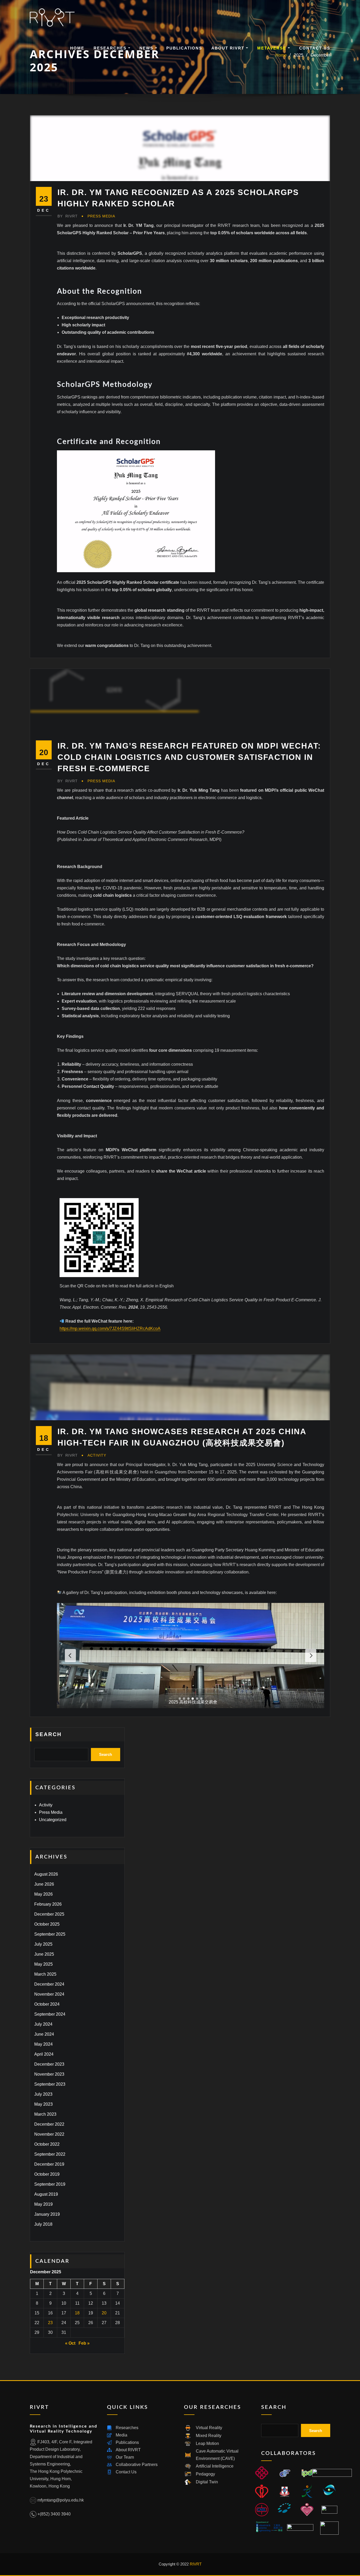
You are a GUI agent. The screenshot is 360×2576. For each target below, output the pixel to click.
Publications (184, 48)
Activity (97, 1455)
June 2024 (44, 2034)
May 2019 (43, 2204)
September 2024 (50, 2014)
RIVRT (68, 216)
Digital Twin (207, 2482)
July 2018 (43, 2224)
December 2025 (49, 1914)
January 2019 (47, 2214)
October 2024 (47, 2004)
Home (77, 48)
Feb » (84, 2343)
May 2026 (43, 1894)
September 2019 (50, 2184)
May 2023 (43, 2104)
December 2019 (49, 2164)
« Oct (70, 2343)
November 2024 (49, 1994)
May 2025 (43, 1964)
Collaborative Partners (137, 2465)
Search (48, 1734)
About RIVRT (229, 48)
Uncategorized (53, 1820)
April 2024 (44, 2054)
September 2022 (50, 2154)
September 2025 (50, 1934)
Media (121, 2435)
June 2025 (44, 1954)
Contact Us (315, 48)
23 (50, 2323)
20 (104, 2313)
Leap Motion (207, 2443)
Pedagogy (205, 2474)
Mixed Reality (209, 2436)
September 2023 (50, 2084)
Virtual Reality (209, 2428)
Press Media (101, 216)
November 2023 (49, 2074)
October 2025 (47, 1924)
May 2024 (43, 2044)
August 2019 (46, 2194)
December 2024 (49, 1984)
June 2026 (44, 1884)
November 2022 (49, 2134)
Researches (111, 48)
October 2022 (47, 2144)
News (147, 48)
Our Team (125, 2457)
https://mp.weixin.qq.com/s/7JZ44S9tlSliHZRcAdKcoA (110, 1329)
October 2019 (47, 2174)
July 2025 (43, 1944)
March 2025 (45, 1974)
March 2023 (45, 2114)
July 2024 (43, 2024)
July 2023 (43, 2094)
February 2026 (48, 1904)
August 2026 (46, 1874)
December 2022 (49, 2124)
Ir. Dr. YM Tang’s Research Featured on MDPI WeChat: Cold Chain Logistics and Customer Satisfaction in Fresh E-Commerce (189, 757)
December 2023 (49, 2064)
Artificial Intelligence (215, 2466)
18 (77, 2313)
